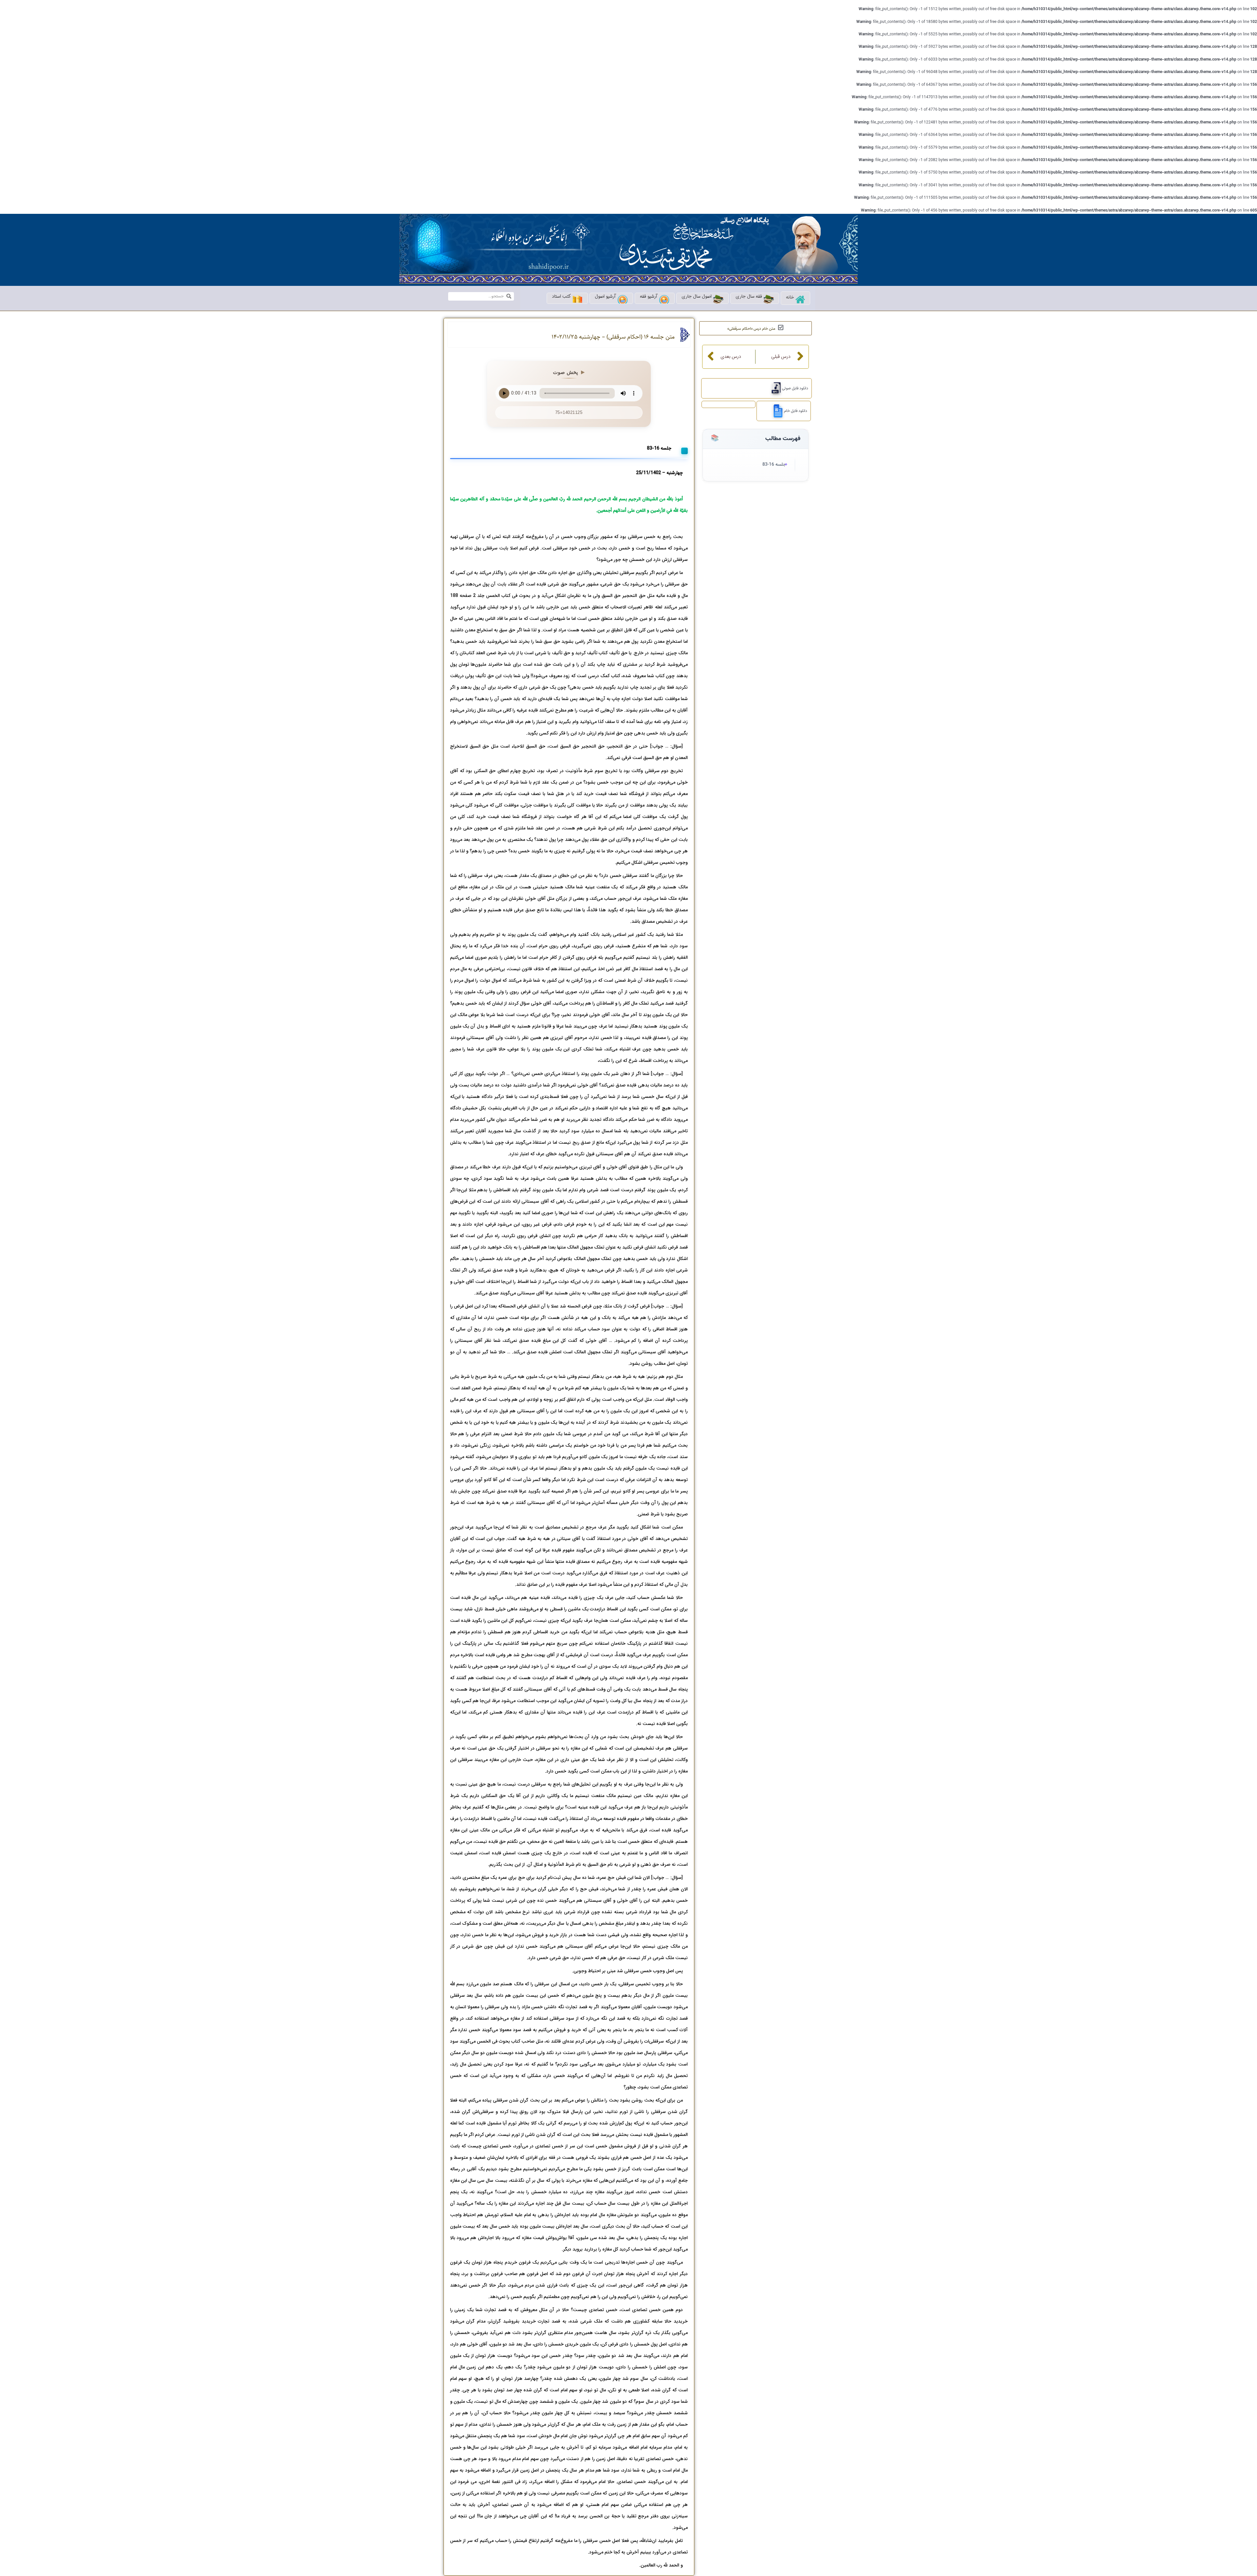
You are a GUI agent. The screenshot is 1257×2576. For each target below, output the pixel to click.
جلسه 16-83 (774, 465)
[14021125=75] (774, 388)
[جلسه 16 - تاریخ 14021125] (776, 411)
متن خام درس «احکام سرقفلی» (751, 329)
